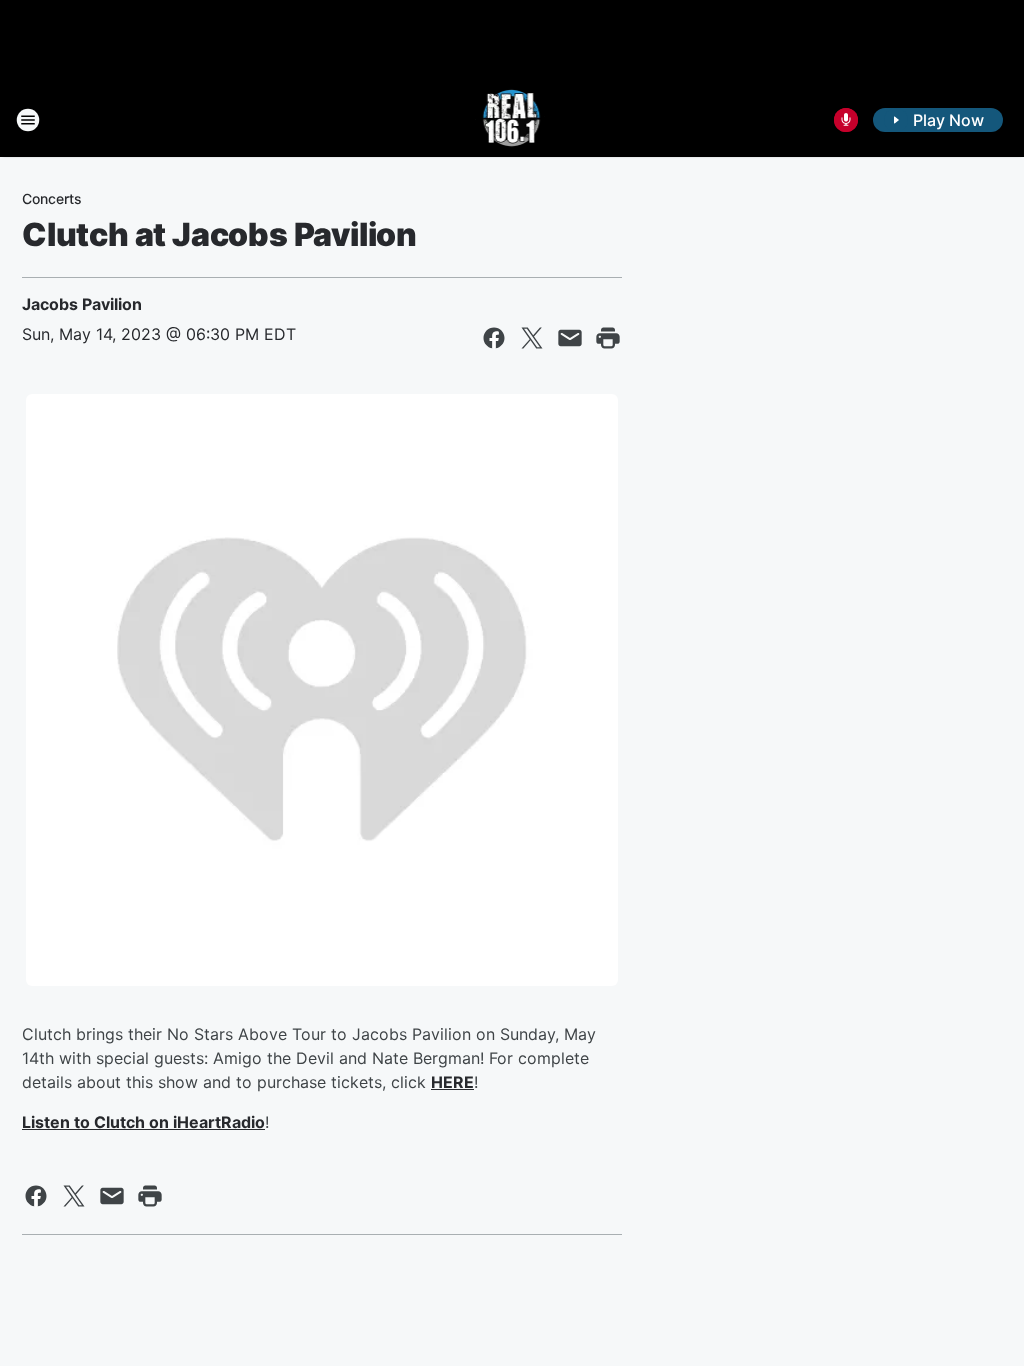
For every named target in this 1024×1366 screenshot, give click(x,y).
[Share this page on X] (532, 338)
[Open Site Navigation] (28, 120)
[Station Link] (512, 120)
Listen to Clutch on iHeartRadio (143, 1122)
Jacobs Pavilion (82, 304)
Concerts (52, 198)
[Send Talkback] (846, 120)
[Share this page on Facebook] (494, 338)
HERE (452, 1082)
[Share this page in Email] (570, 338)
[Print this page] (608, 338)
